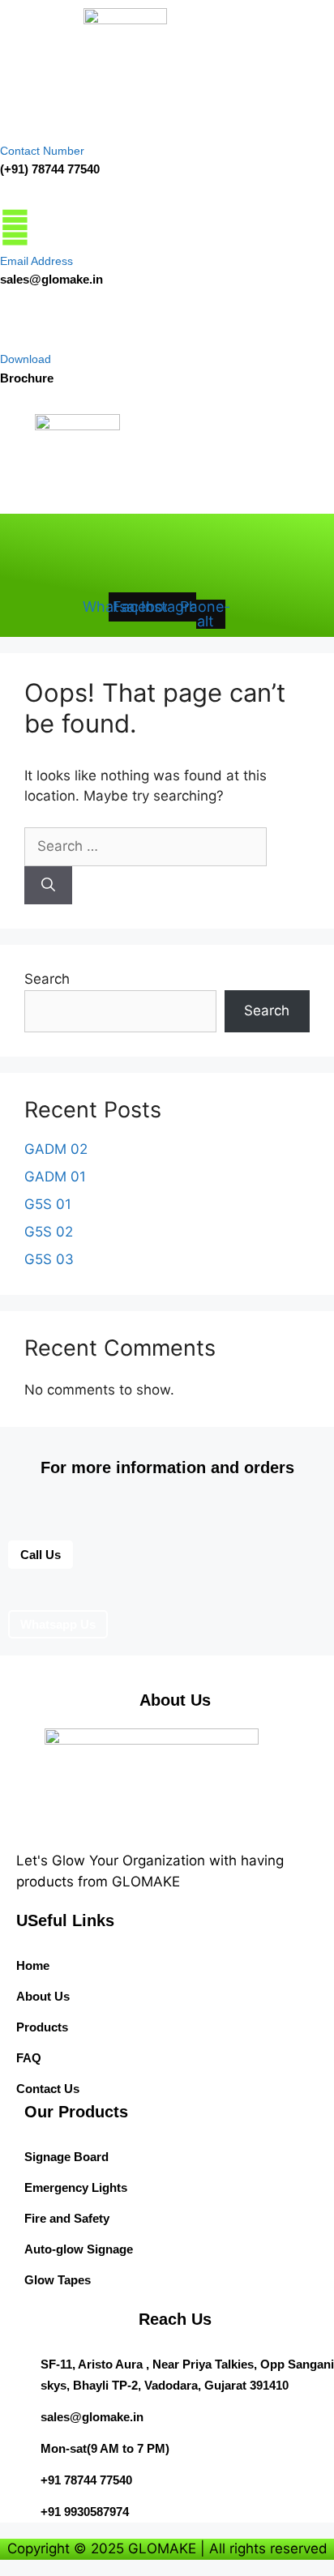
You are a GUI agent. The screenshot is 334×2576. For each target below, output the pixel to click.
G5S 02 (49, 1232)
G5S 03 (49, 1259)
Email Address (36, 261)
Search (47, 979)
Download (26, 359)
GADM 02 (56, 1149)
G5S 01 (48, 1204)
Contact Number (42, 151)
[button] (67, 494)
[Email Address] (15, 227)
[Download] (11, 328)
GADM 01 (55, 1177)
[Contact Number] (12, 117)
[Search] (48, 886)
